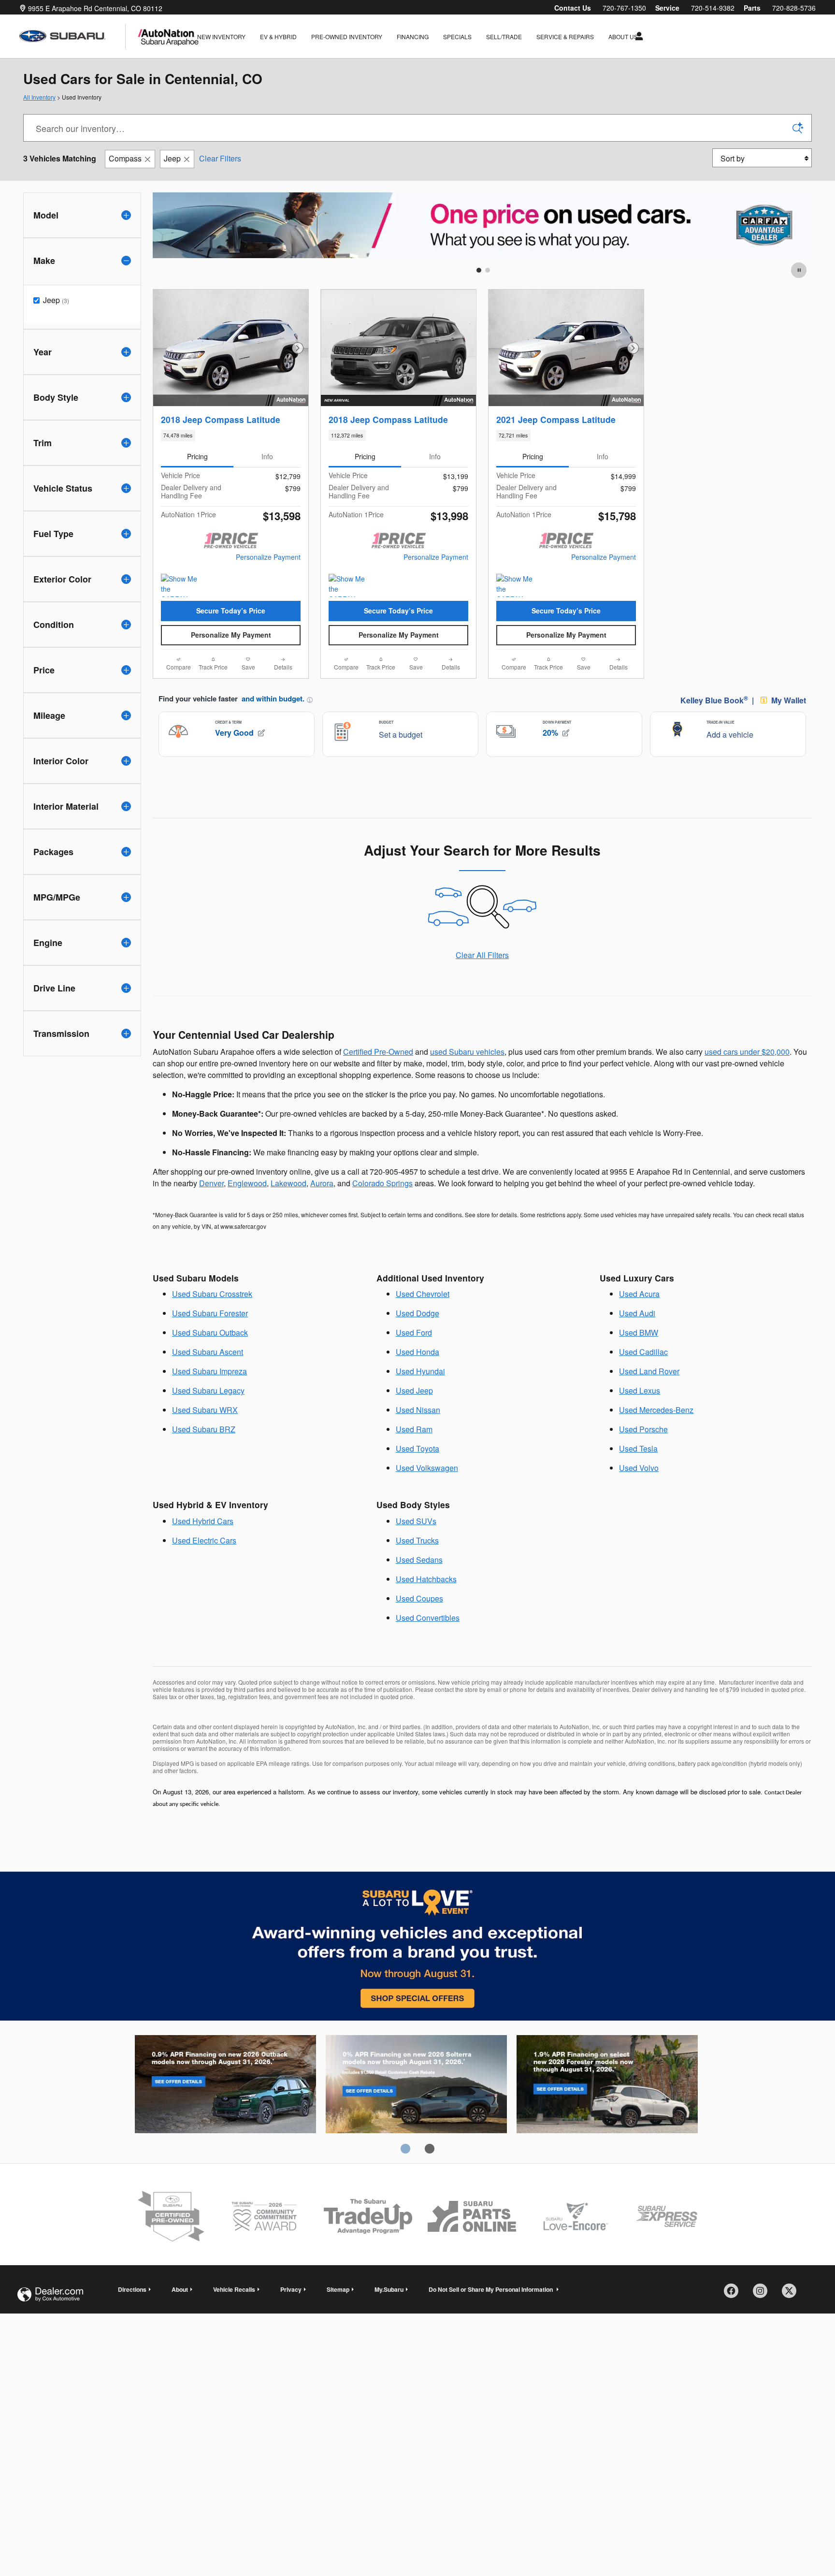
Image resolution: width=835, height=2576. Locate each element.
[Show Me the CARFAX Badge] (347, 585)
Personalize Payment (268, 557)
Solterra (416, 2110)
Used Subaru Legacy (208, 1415)
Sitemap (338, 2314)
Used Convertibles (428, 1642)
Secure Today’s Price (231, 611)
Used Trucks (417, 1565)
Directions (132, 2314)
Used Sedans (419, 1584)
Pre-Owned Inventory (347, 36)
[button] (231, 436)
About (180, 2314)
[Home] (72, 36)
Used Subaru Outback (210, 1357)
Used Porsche (643, 1453)
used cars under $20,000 (747, 1076)
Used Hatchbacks (426, 1603)
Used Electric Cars (204, 1565)
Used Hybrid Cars (203, 1545)
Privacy (291, 2314)
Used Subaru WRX (205, 1434)
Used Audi (637, 1337)
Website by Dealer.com (50, 2319)
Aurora (322, 1207)
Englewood (247, 1207)
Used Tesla (638, 1473)
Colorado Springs (382, 1207)
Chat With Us (231, 659)
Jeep (172, 158)
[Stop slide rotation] (799, 270)
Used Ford (414, 1357)
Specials (457, 36)
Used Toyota (417, 1473)
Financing (413, 36)
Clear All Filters (482, 979)
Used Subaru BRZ (204, 1453)
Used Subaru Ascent (208, 1376)
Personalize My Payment (231, 635)
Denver (211, 1207)
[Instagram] (763, 2318)
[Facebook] (734, 2318)
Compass (125, 158)
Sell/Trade (504, 36)
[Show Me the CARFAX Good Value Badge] (179, 585)
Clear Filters (220, 158)
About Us (623, 36)
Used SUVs (416, 1545)
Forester (607, 2110)
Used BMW (639, 1357)
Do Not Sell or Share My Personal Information (491, 2314)
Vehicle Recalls (234, 2314)
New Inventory (221, 36)
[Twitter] (792, 2318)
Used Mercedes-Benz (656, 1434)
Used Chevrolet (423, 1318)
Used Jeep (414, 1415)
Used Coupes (419, 1623)
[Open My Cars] (637, 36)
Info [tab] (267, 456)
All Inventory (39, 97)
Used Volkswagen (427, 1492)
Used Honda (417, 1376)
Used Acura (639, 1318)
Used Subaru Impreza (209, 1395)
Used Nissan (418, 1434)
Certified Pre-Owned (378, 1076)
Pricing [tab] (197, 456)
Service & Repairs (565, 36)
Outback (225, 2110)
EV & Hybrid (278, 36)
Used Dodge (417, 1337)
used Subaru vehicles (467, 1076)
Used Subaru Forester (210, 1337)
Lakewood (288, 1207)
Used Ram (414, 1453)
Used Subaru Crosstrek (212, 1318)
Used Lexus (640, 1415)
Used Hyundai (420, 1395)
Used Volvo (639, 1492)
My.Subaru (389, 2314)
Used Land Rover (649, 1395)
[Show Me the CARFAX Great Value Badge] (514, 585)
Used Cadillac (643, 1376)
